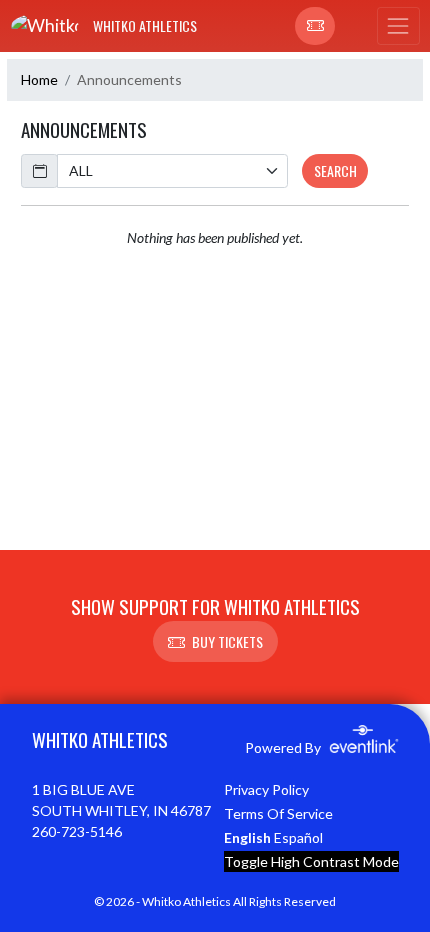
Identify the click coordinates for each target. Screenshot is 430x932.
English (247, 837)
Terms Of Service (278, 813)
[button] (315, 26)
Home (39, 79)
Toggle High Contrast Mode (311, 861)
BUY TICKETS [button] (227, 641)
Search (335, 170)
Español (298, 837)
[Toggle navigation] (398, 26)
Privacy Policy (266, 789)
